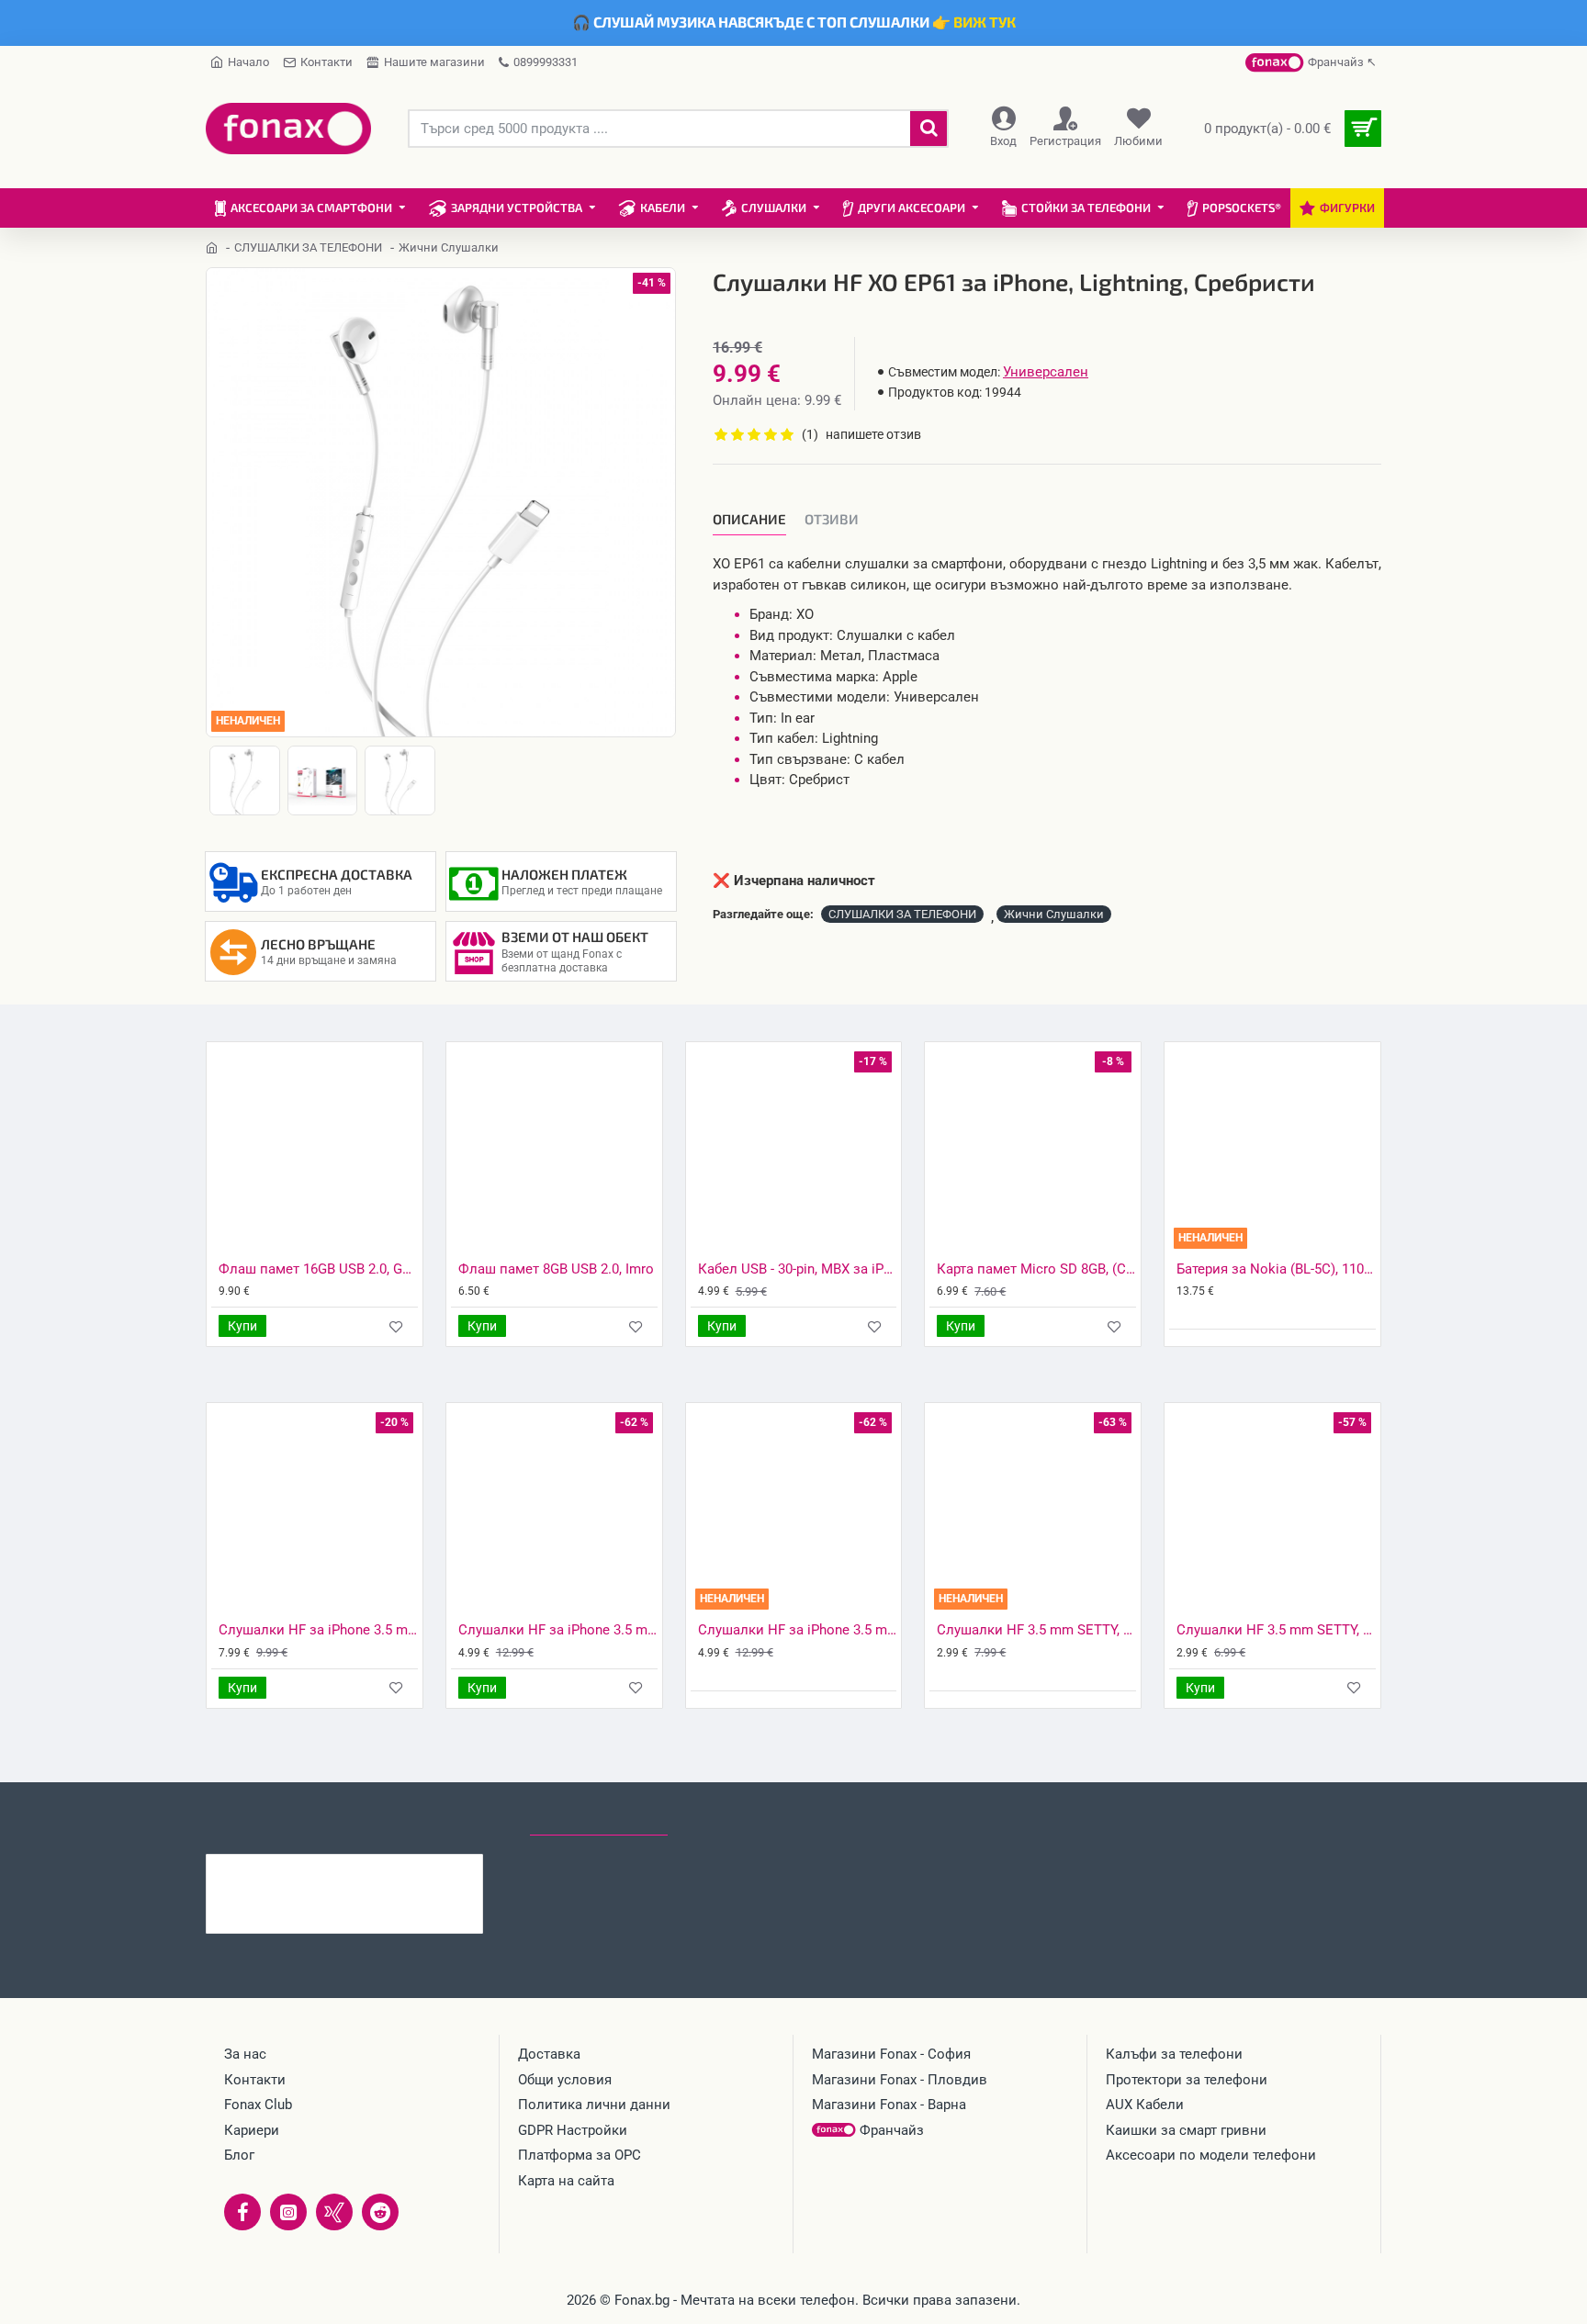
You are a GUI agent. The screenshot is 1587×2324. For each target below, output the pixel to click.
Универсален (1046, 372)
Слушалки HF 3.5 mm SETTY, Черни (1036, 1630)
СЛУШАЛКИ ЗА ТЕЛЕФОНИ (308, 247)
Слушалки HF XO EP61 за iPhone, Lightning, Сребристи (380, 1869)
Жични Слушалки (1054, 914)
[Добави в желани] (396, 1326)
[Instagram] (288, 2212)
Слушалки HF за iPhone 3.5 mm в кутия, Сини (558, 1630)
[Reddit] (380, 2212)
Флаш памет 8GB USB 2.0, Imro (556, 1269)
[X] (334, 2212)
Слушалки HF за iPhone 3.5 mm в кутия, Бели (318, 1630)
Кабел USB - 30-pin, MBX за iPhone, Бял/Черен (798, 1269)
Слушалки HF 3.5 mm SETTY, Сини (1276, 1630)
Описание (749, 519)
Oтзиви (832, 519)
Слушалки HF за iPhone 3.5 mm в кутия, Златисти (798, 1630)
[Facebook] (242, 2212)
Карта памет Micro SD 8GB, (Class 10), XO (1036, 1269)
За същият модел (271, 1818)
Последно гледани (599, 1818)
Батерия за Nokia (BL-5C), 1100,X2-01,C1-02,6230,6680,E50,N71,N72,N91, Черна (1276, 1269)
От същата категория (433, 1818)
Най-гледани (734, 1818)
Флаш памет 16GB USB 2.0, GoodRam (318, 1269)
